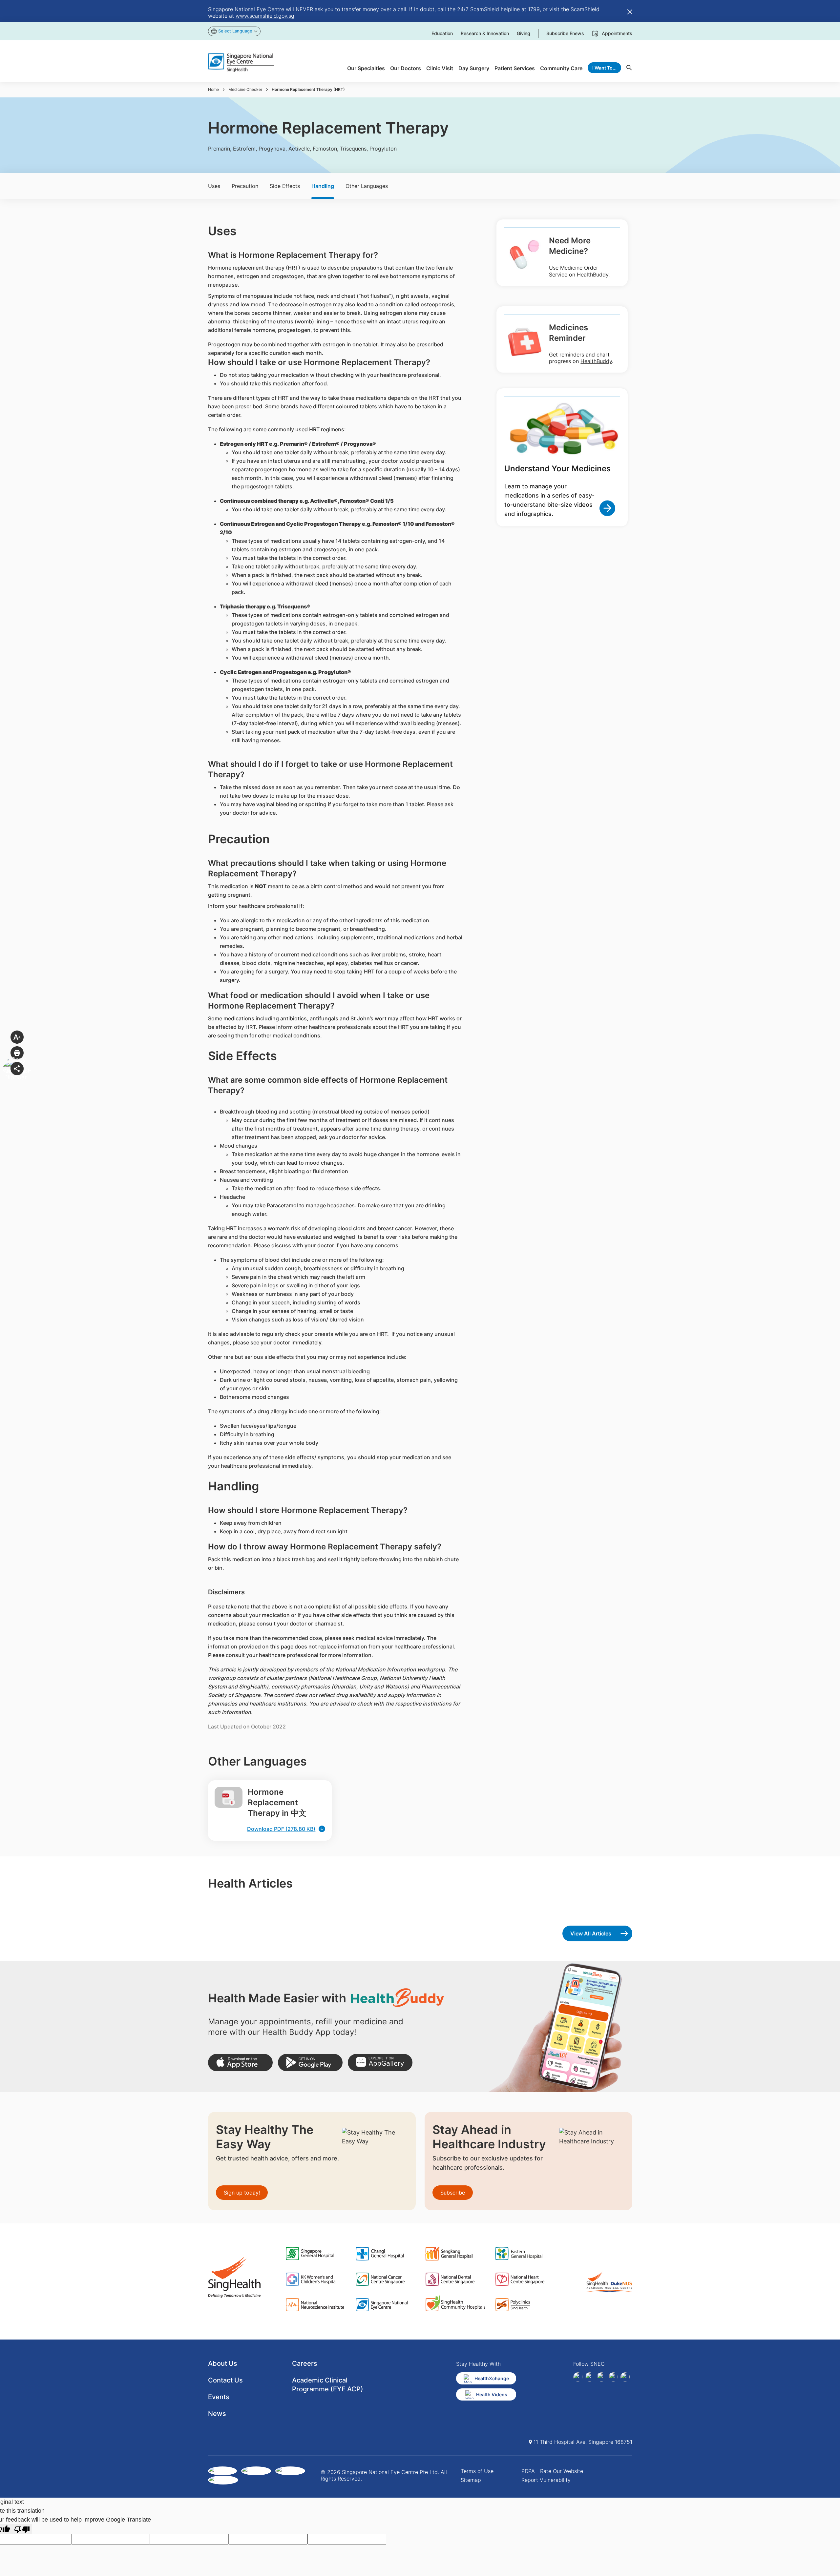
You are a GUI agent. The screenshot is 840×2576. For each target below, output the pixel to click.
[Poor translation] (22, 2529)
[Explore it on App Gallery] (380, 2063)
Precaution (245, 186)
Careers (305, 2363)
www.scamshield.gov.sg (265, 16)
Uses (214, 186)
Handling (323, 186)
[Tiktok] (613, 2377)
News (217, 2414)
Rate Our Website (562, 2471)
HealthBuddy (593, 275)
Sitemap (471, 2480)
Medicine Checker (245, 89)
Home (213, 89)
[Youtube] (625, 2377)
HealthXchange (492, 2378)
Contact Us (225, 2380)
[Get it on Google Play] (310, 2063)
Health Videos (492, 2394)
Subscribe (453, 2193)
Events (219, 2397)
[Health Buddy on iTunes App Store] (240, 2063)
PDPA (528, 2471)
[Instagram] (601, 2377)
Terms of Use (477, 2471)
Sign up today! (242, 2193)
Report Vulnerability (546, 2480)
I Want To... (604, 68)
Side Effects (285, 186)
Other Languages (367, 186)
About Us (223, 2363)
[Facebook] (578, 2377)
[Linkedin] (590, 2377)
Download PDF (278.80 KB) (281, 1829)
